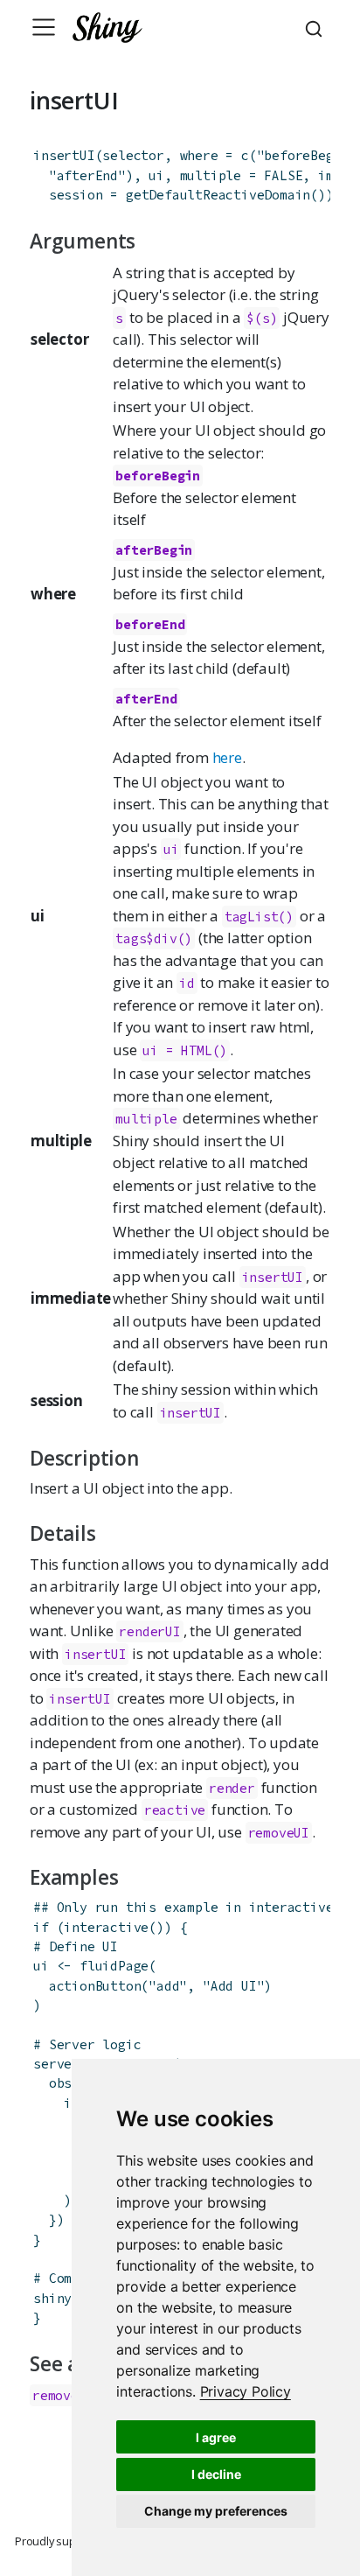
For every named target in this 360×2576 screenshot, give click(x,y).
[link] (246, 2391)
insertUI (64, 155)
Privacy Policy (246, 2391)
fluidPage (114, 1966)
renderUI (149, 1631)
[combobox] (316, 27)
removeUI (279, 1833)
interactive (106, 1927)
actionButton (95, 1986)
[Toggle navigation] (44, 27)
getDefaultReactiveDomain (218, 195)
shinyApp (64, 2298)
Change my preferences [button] (216, 2511)
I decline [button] (216, 2474)
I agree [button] (216, 2437)
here (227, 757)
